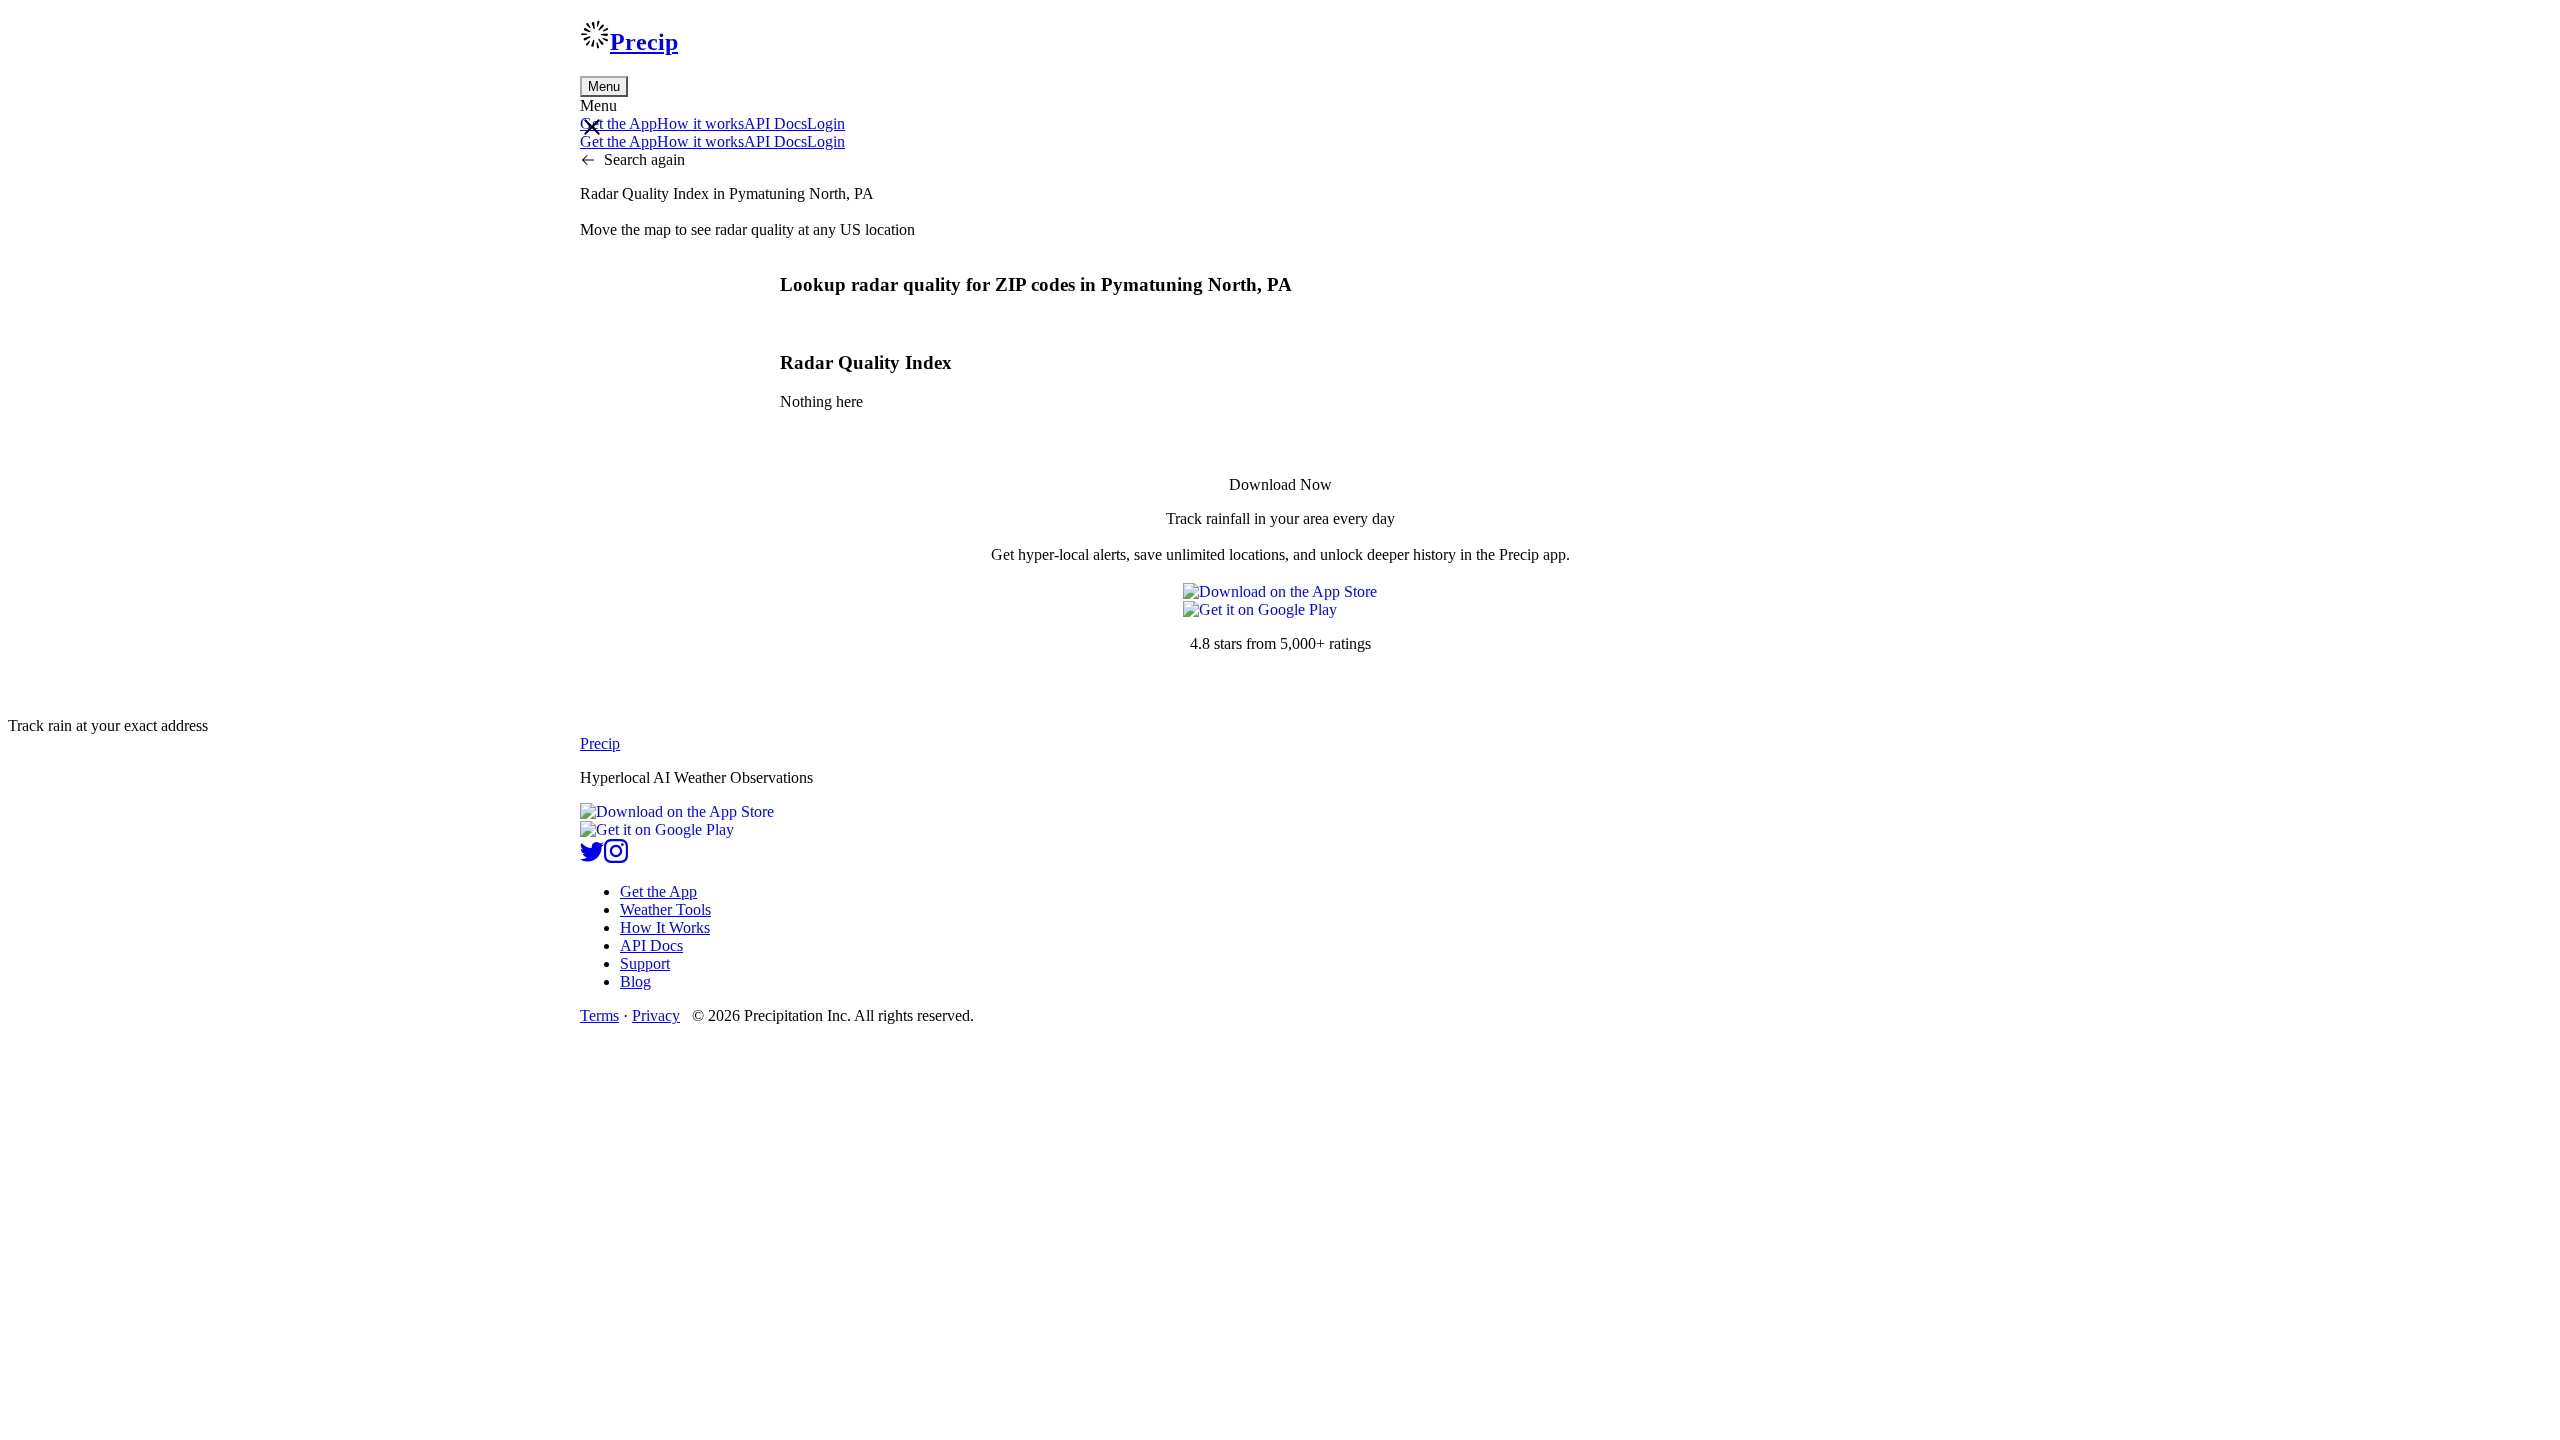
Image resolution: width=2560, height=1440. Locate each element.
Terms (599, 1015)
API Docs (775, 123)
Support (645, 963)
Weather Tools (665, 909)
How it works (700, 123)
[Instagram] (616, 857)
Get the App (658, 891)
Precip (644, 42)
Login (826, 123)
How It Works (665, 927)
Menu (604, 86)
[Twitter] (592, 857)
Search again (644, 159)
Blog (635, 981)
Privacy (656, 1015)
